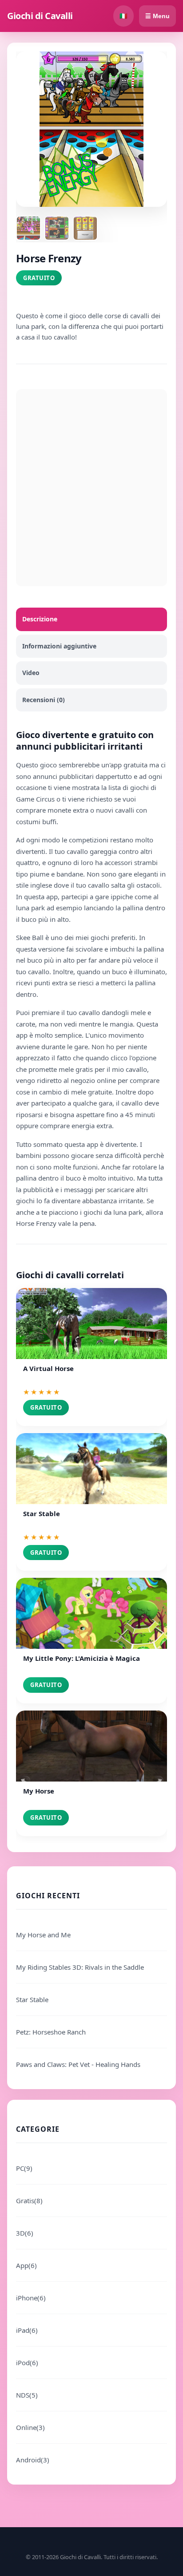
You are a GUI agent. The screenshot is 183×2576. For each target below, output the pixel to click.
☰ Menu (157, 16)
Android (33, 2460)
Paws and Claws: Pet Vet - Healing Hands (78, 2064)
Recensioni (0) (44, 700)
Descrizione (40, 619)
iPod (27, 2363)
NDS (27, 2395)
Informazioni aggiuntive (59, 646)
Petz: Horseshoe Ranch (51, 2032)
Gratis (29, 2201)
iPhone (31, 2298)
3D (25, 2233)
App (26, 2265)
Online (30, 2427)
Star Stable (32, 1999)
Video (31, 673)
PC (24, 2168)
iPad (27, 2330)
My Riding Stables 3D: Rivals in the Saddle (80, 1967)
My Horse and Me (43, 1935)
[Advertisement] (91, 488)
